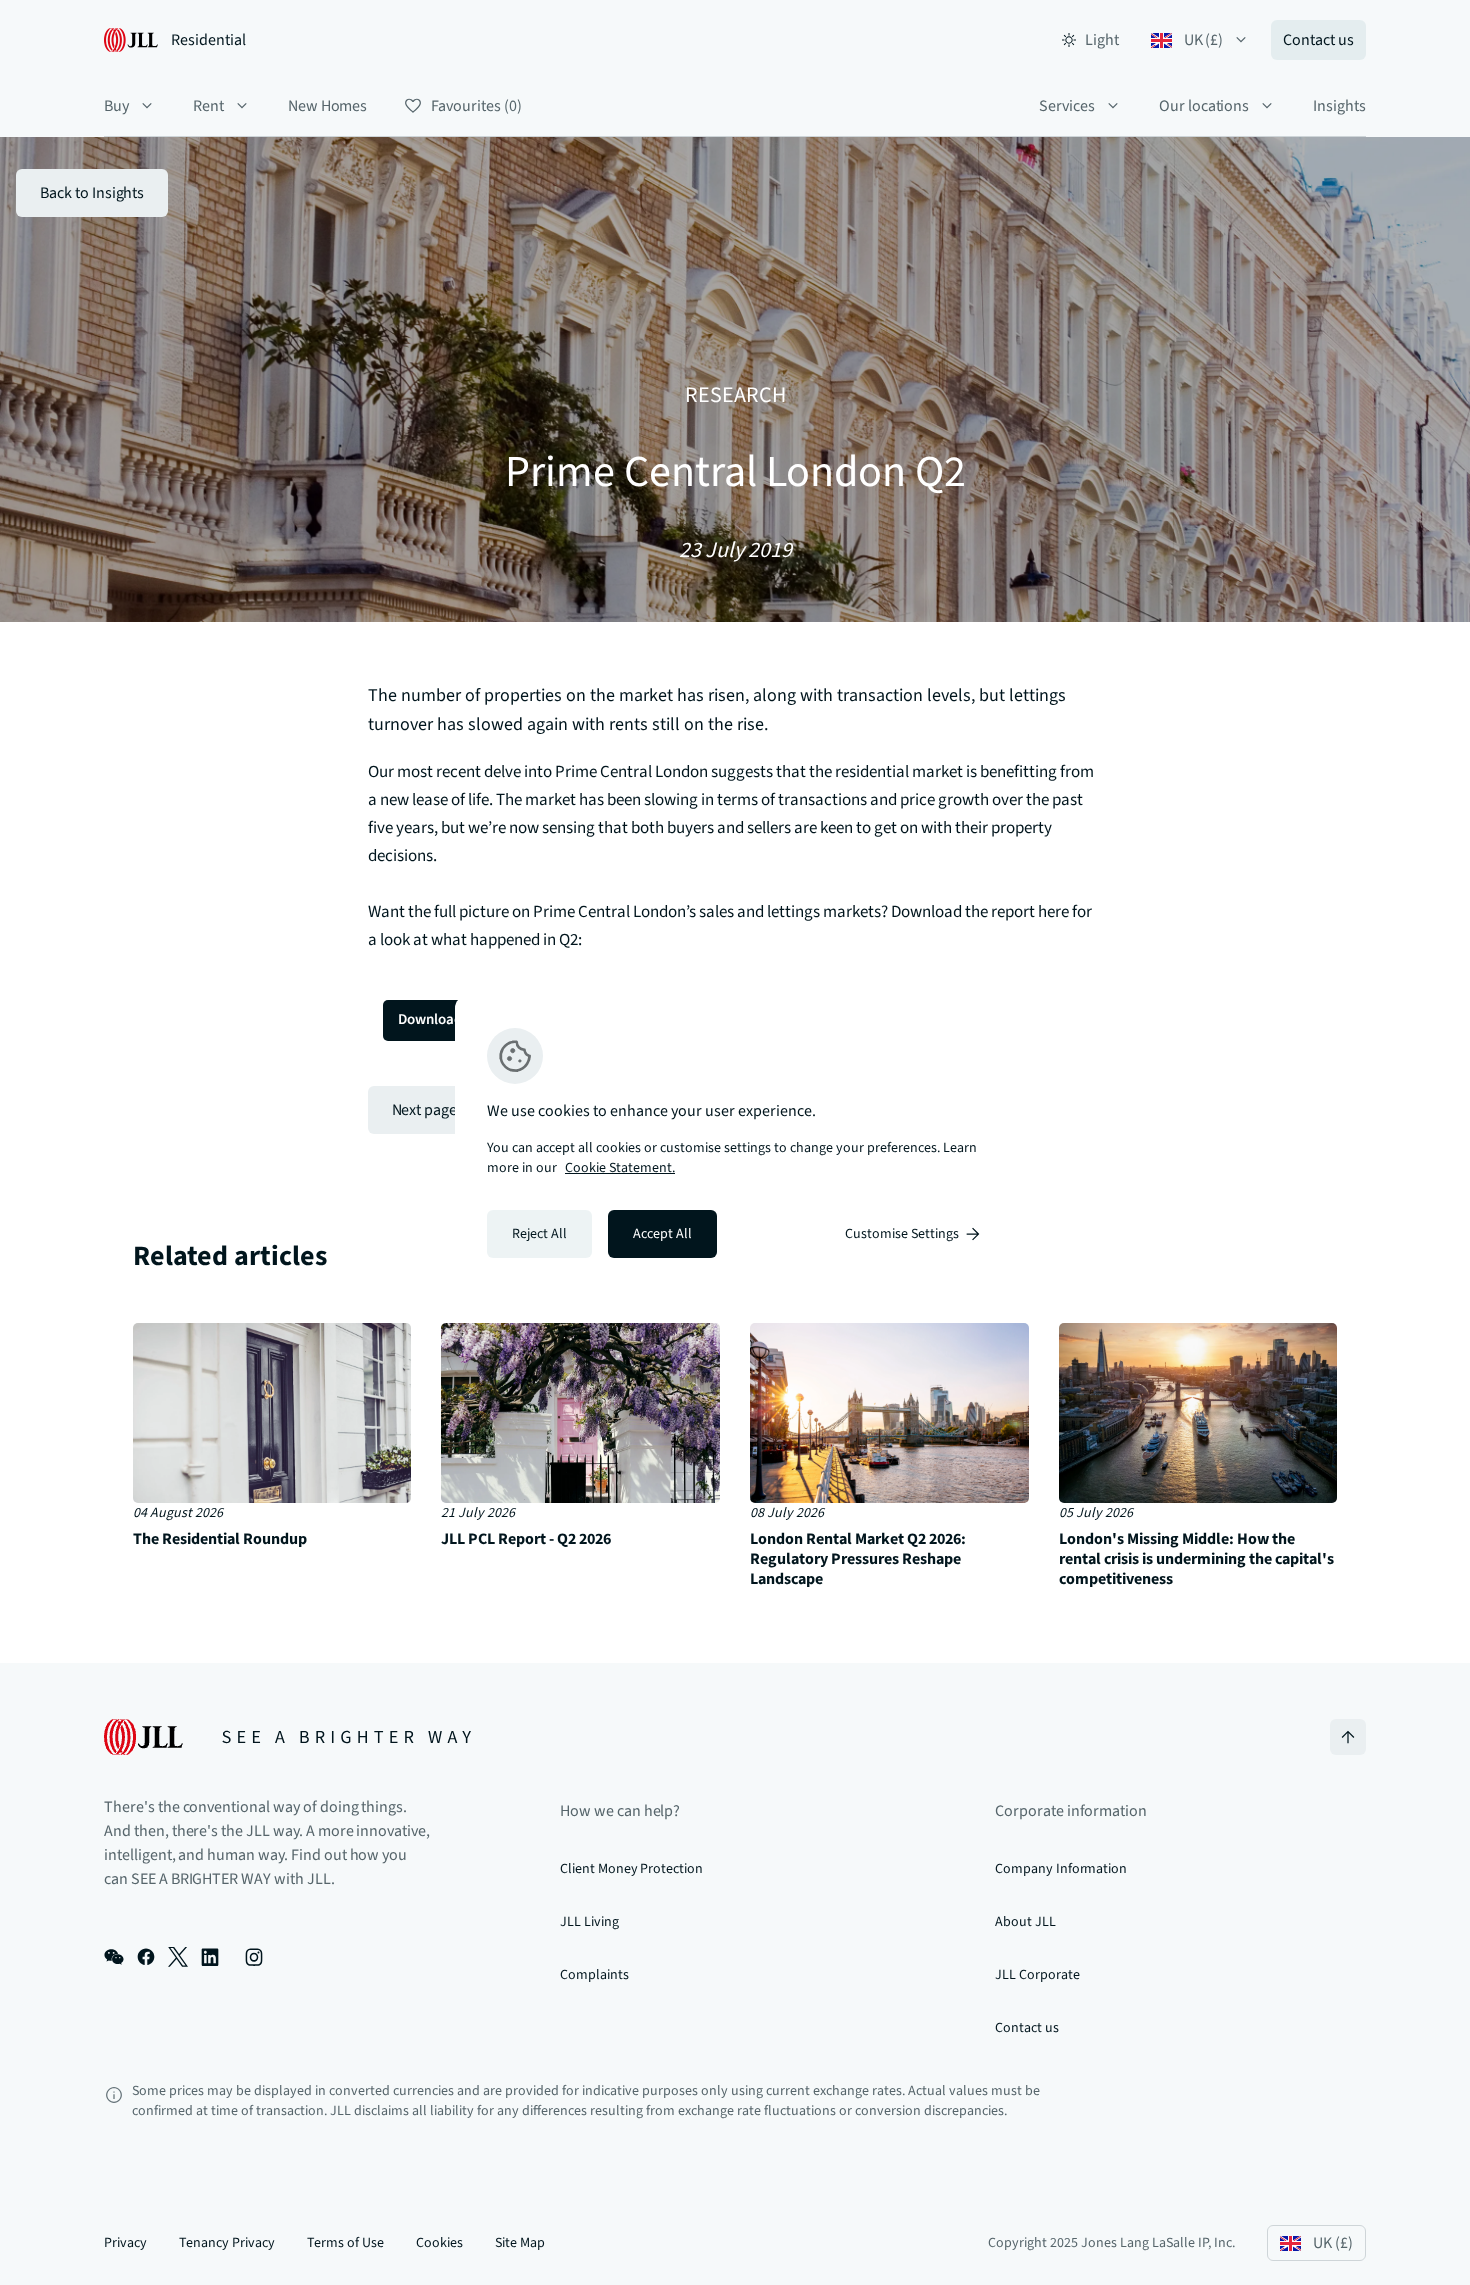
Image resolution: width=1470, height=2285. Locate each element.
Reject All (539, 1234)
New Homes (328, 106)
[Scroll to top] (1348, 1737)
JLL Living (589, 1922)
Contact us (1318, 40)
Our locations (1204, 106)
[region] (735, 1143)
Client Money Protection (631, 1869)
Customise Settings (902, 1234)
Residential (208, 40)
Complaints (594, 1975)
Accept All (662, 1234)
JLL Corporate (1037, 1975)
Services (1067, 106)
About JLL (1025, 1922)
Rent (208, 106)
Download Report (453, 1019)
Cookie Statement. (620, 1168)
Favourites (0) (476, 106)
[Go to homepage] (287, 1737)
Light (1102, 40)
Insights (1339, 106)
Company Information (1061, 1869)
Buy (116, 106)
